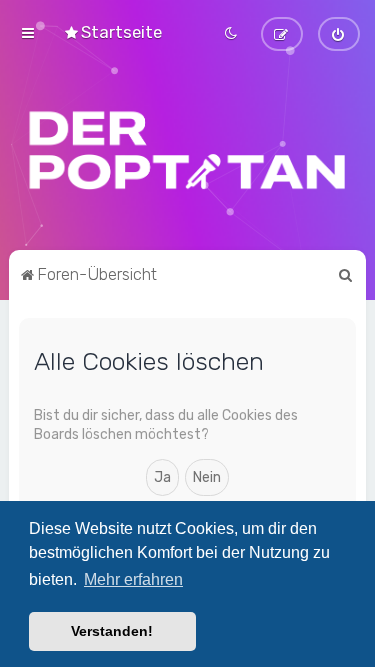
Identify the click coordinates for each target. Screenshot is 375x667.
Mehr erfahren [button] (133, 579)
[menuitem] (112, 32)
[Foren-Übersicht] (187, 150)
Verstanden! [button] (112, 631)
